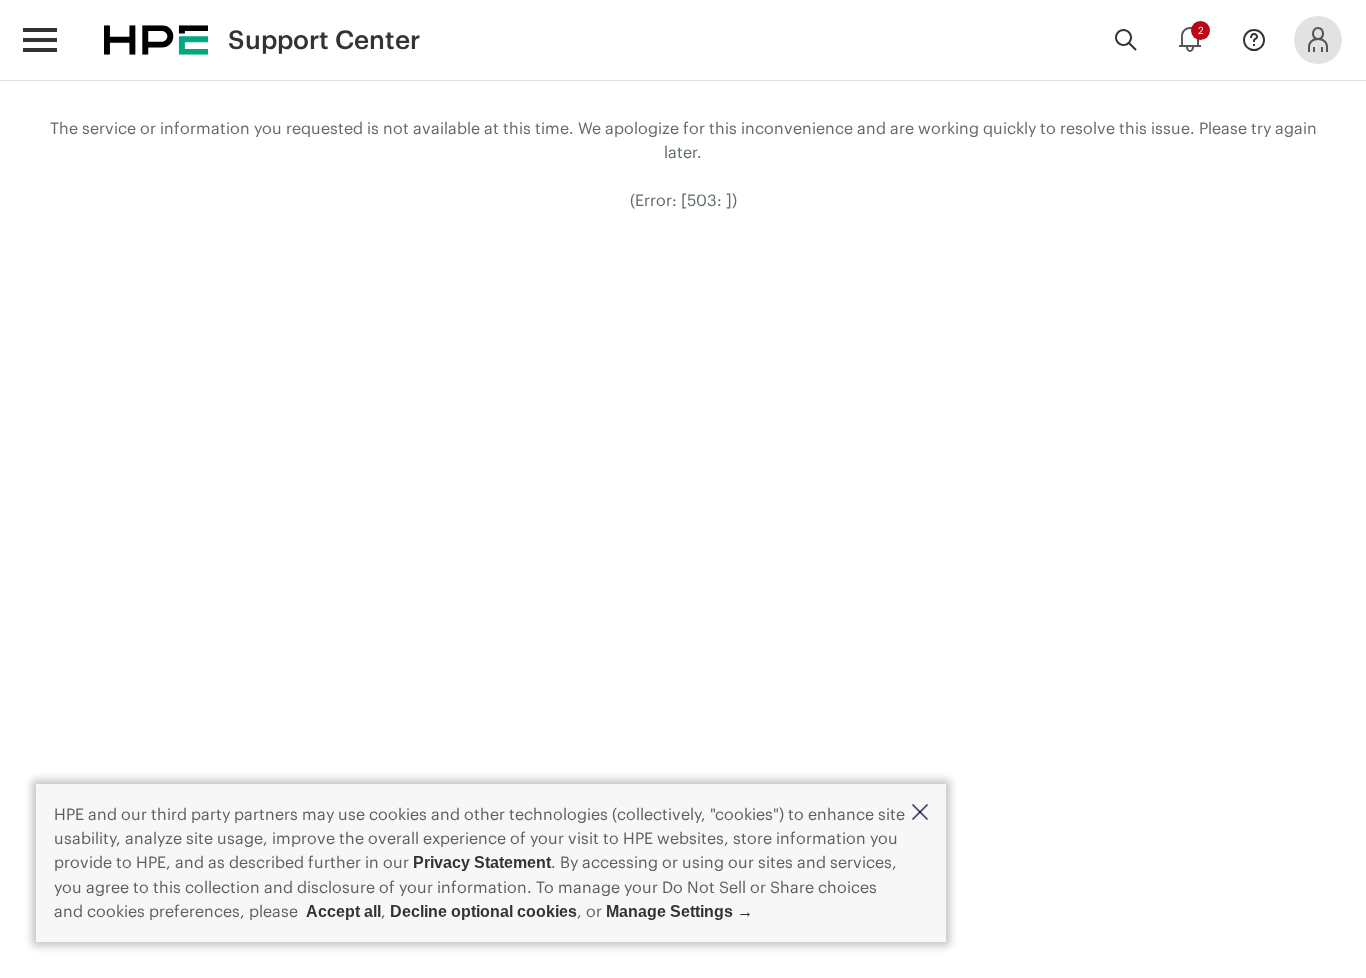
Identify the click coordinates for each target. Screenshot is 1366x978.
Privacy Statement (482, 862)
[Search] (1126, 40)
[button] (920, 813)
